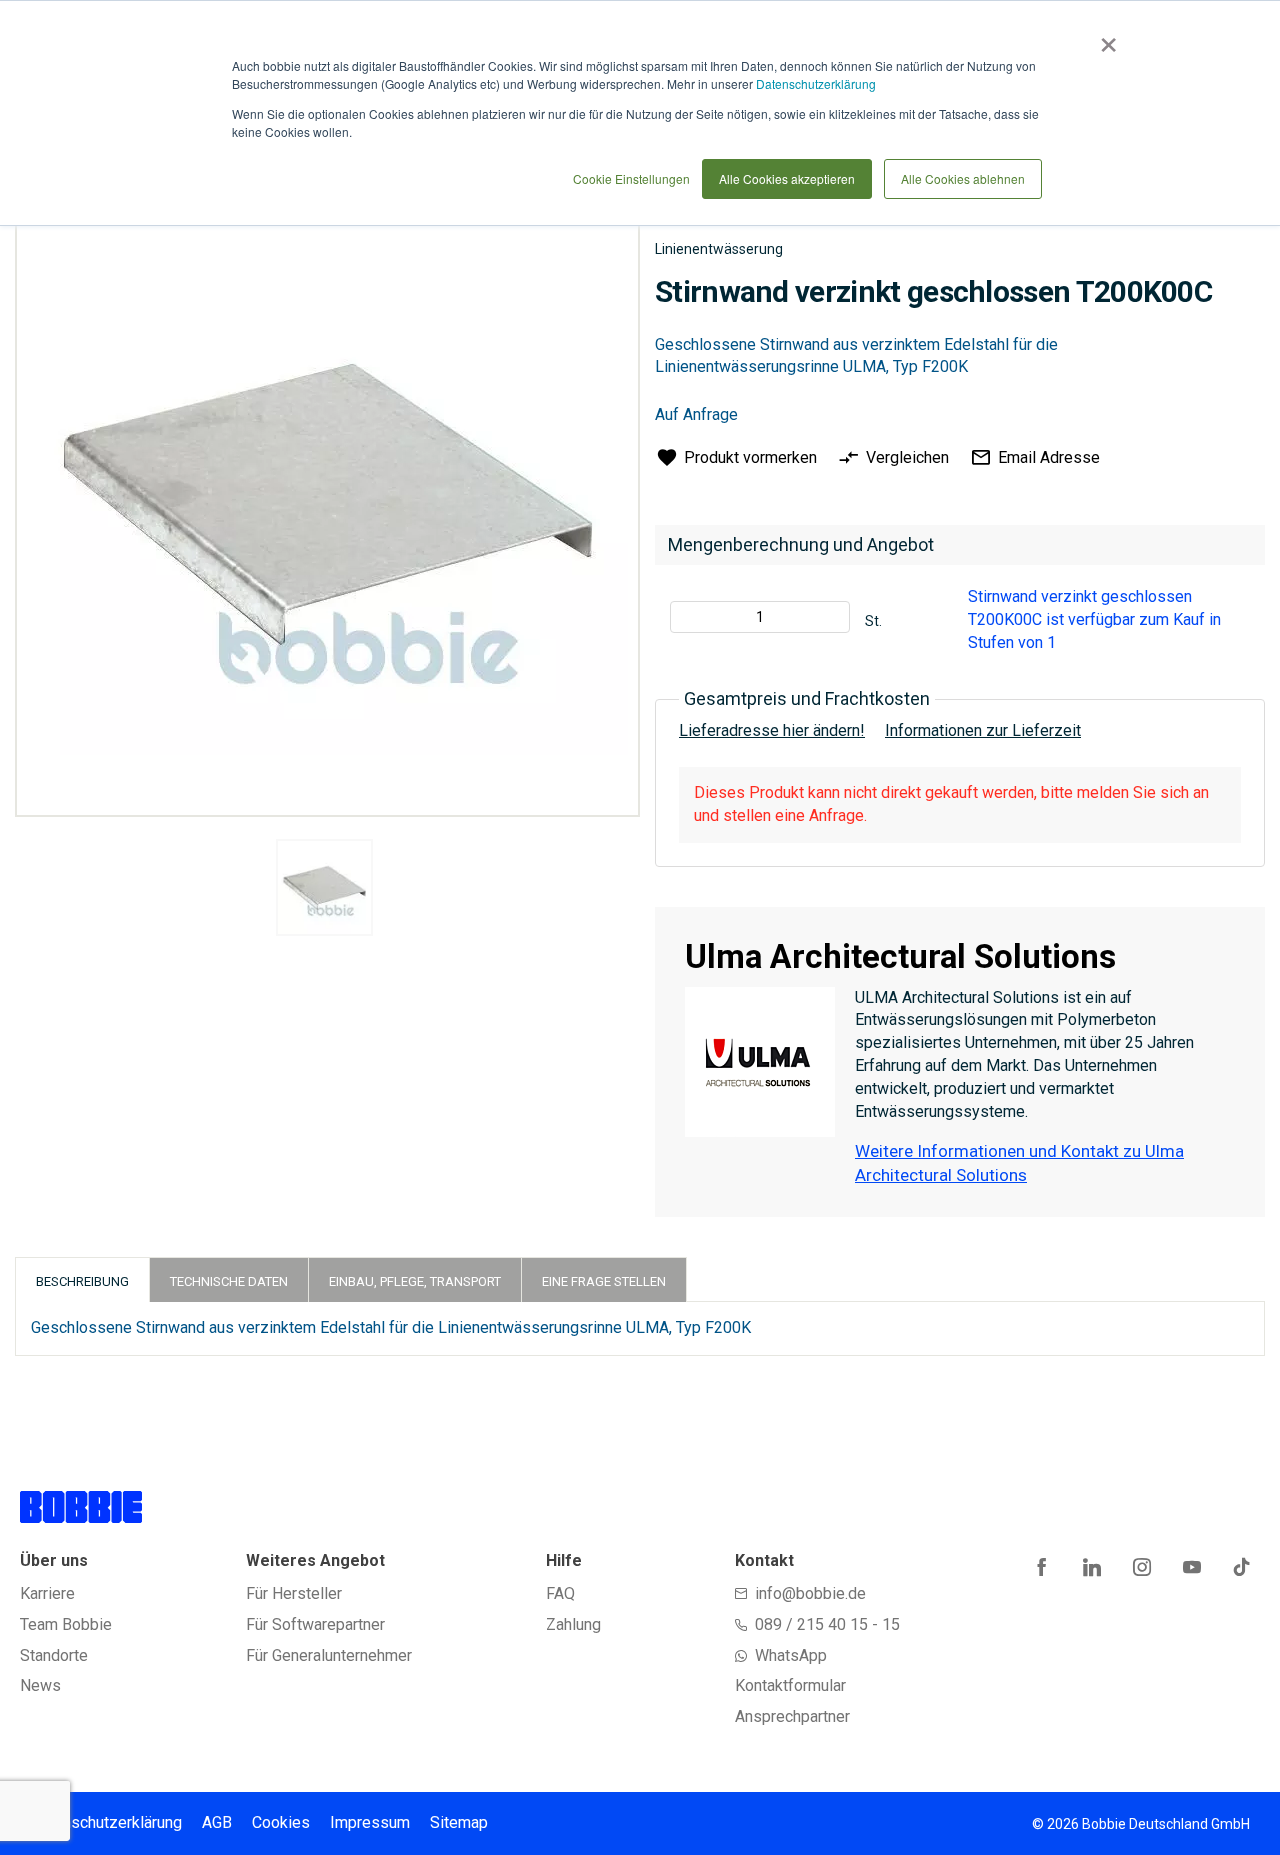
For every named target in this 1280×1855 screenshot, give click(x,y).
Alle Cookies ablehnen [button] (963, 178)
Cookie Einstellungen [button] (631, 178)
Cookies (281, 1822)
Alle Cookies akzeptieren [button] (787, 178)
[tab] (82, 1279)
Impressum (370, 1822)
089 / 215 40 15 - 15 (827, 1624)
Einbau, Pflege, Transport (415, 1281)
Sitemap (459, 1822)
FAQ (560, 1593)
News (40, 1685)
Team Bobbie (66, 1624)
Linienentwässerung (719, 249)
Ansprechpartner (792, 1716)
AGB (217, 1822)
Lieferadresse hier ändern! (772, 730)
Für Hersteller (294, 1593)
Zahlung (573, 1624)
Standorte (54, 1655)
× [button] (1104, 38)
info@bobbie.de (810, 1593)
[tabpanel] (325, 891)
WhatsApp (791, 1655)
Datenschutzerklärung (816, 83)
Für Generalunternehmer (329, 1655)
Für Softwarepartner (315, 1624)
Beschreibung (82, 1281)
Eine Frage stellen (604, 1281)
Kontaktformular (790, 1685)
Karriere (47, 1593)
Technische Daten (229, 1281)
